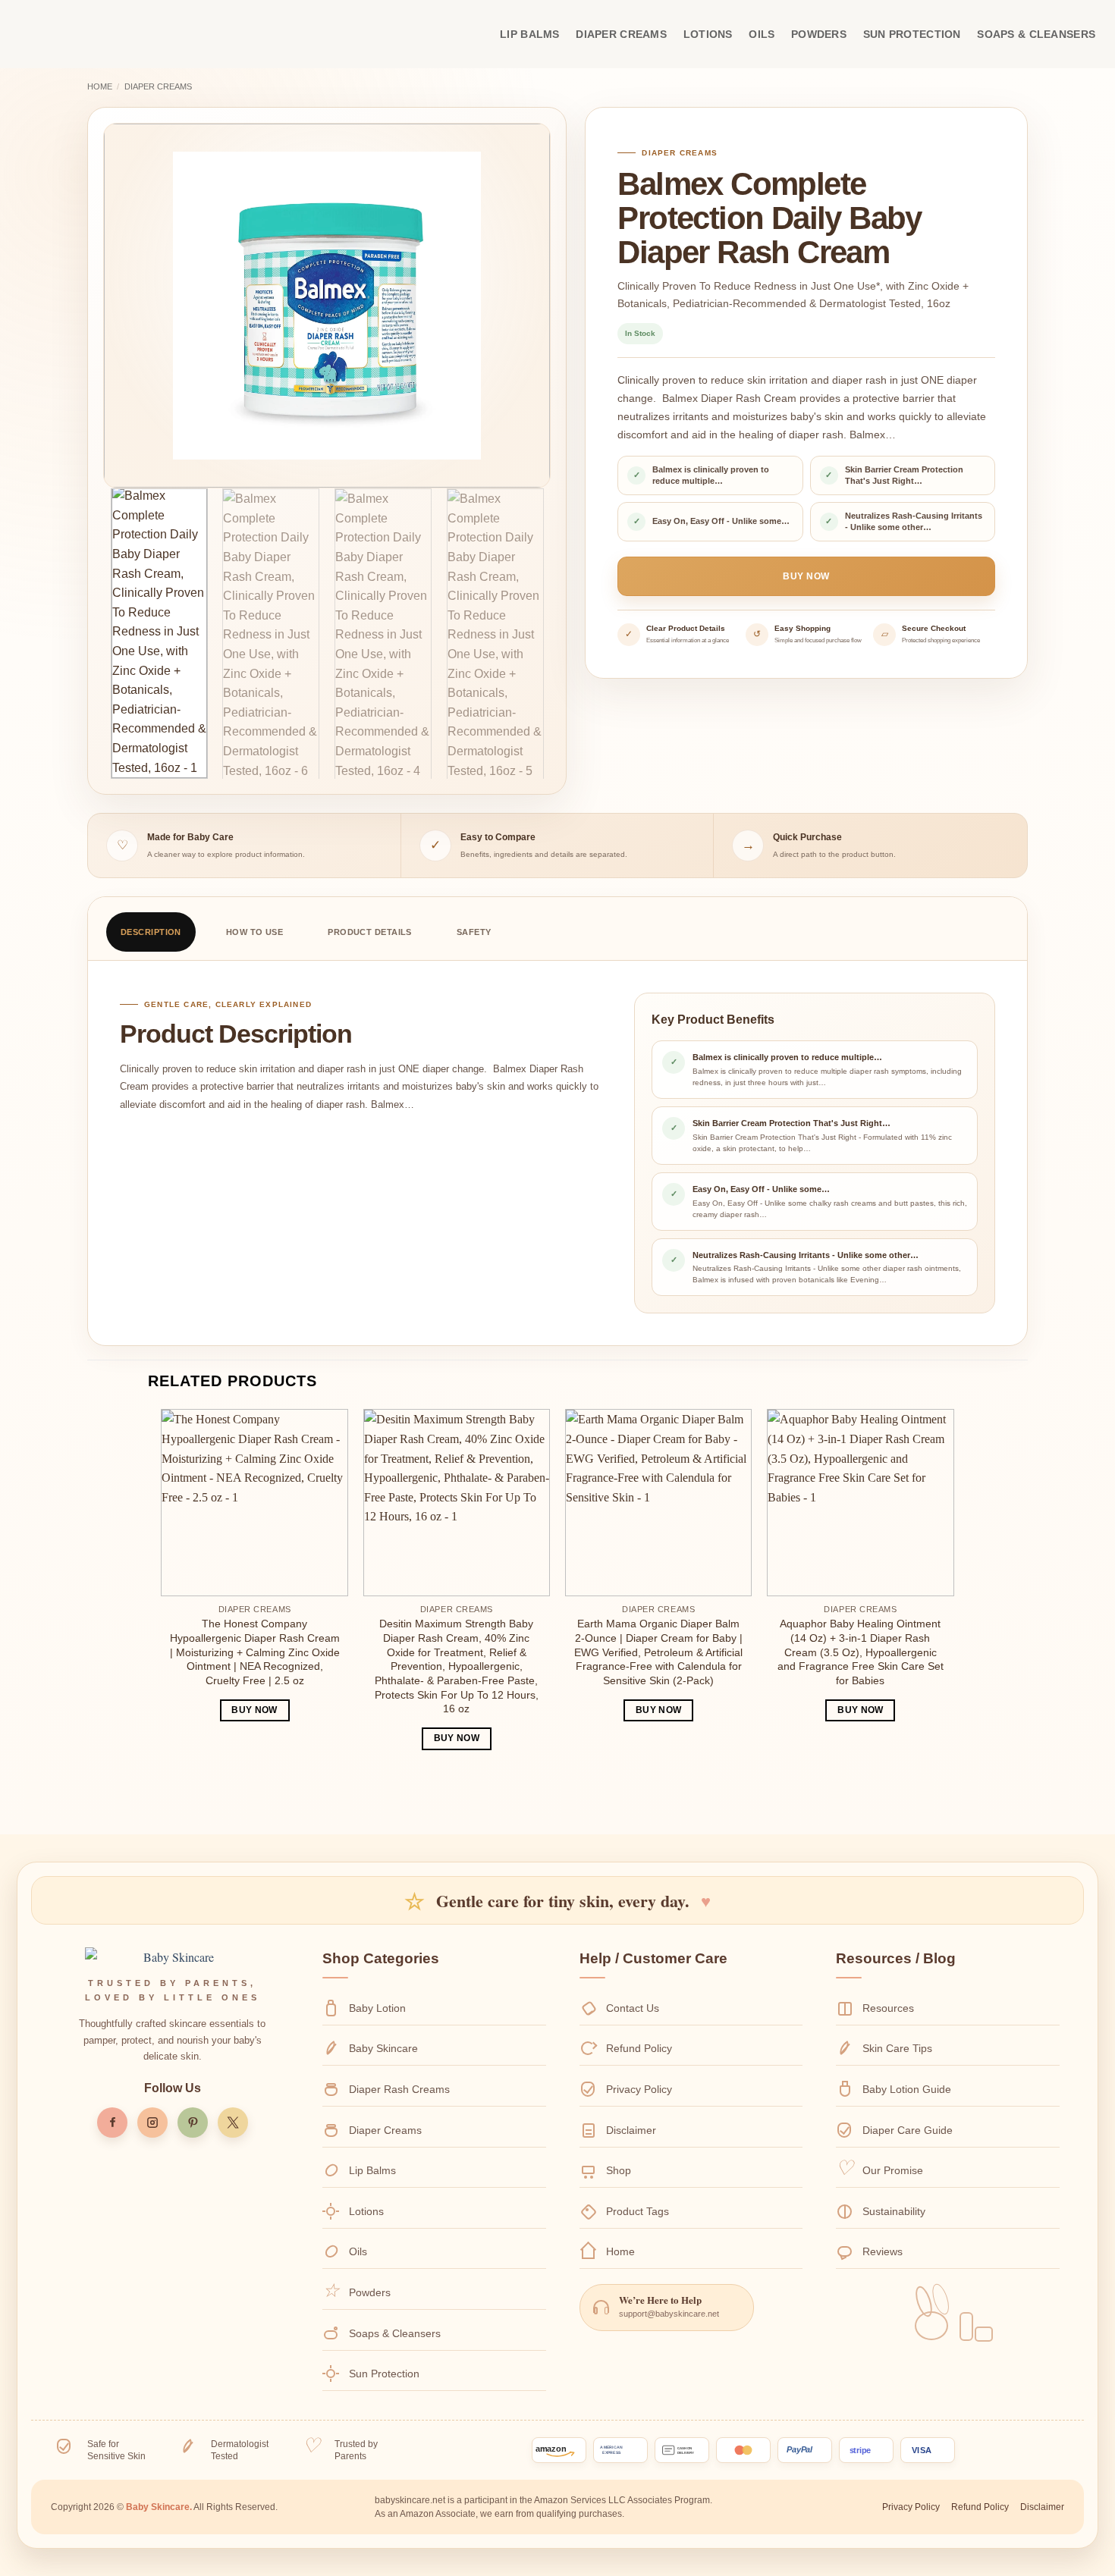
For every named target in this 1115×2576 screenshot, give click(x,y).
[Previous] (132, 306)
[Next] (522, 306)
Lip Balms (530, 34)
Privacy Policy (639, 2089)
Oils (762, 34)
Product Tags (638, 2211)
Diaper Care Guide (908, 2130)
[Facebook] (112, 2123)
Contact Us (633, 2008)
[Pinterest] (193, 2123)
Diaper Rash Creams (399, 2089)
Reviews (883, 2251)
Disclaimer (631, 2130)
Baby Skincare (383, 2048)
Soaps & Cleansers (1036, 34)
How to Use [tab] (254, 932)
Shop (619, 2170)
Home (100, 86)
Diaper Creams (621, 34)
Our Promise (893, 2170)
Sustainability (894, 2211)
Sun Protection (912, 34)
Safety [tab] (474, 932)
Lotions (708, 34)
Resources (888, 2008)
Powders (819, 34)
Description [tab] (151, 932)
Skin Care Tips (897, 2048)
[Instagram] (152, 2123)
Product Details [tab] (370, 932)
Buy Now (806, 576)
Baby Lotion (377, 2008)
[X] (233, 2123)
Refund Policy (639, 2048)
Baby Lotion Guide (907, 2089)
